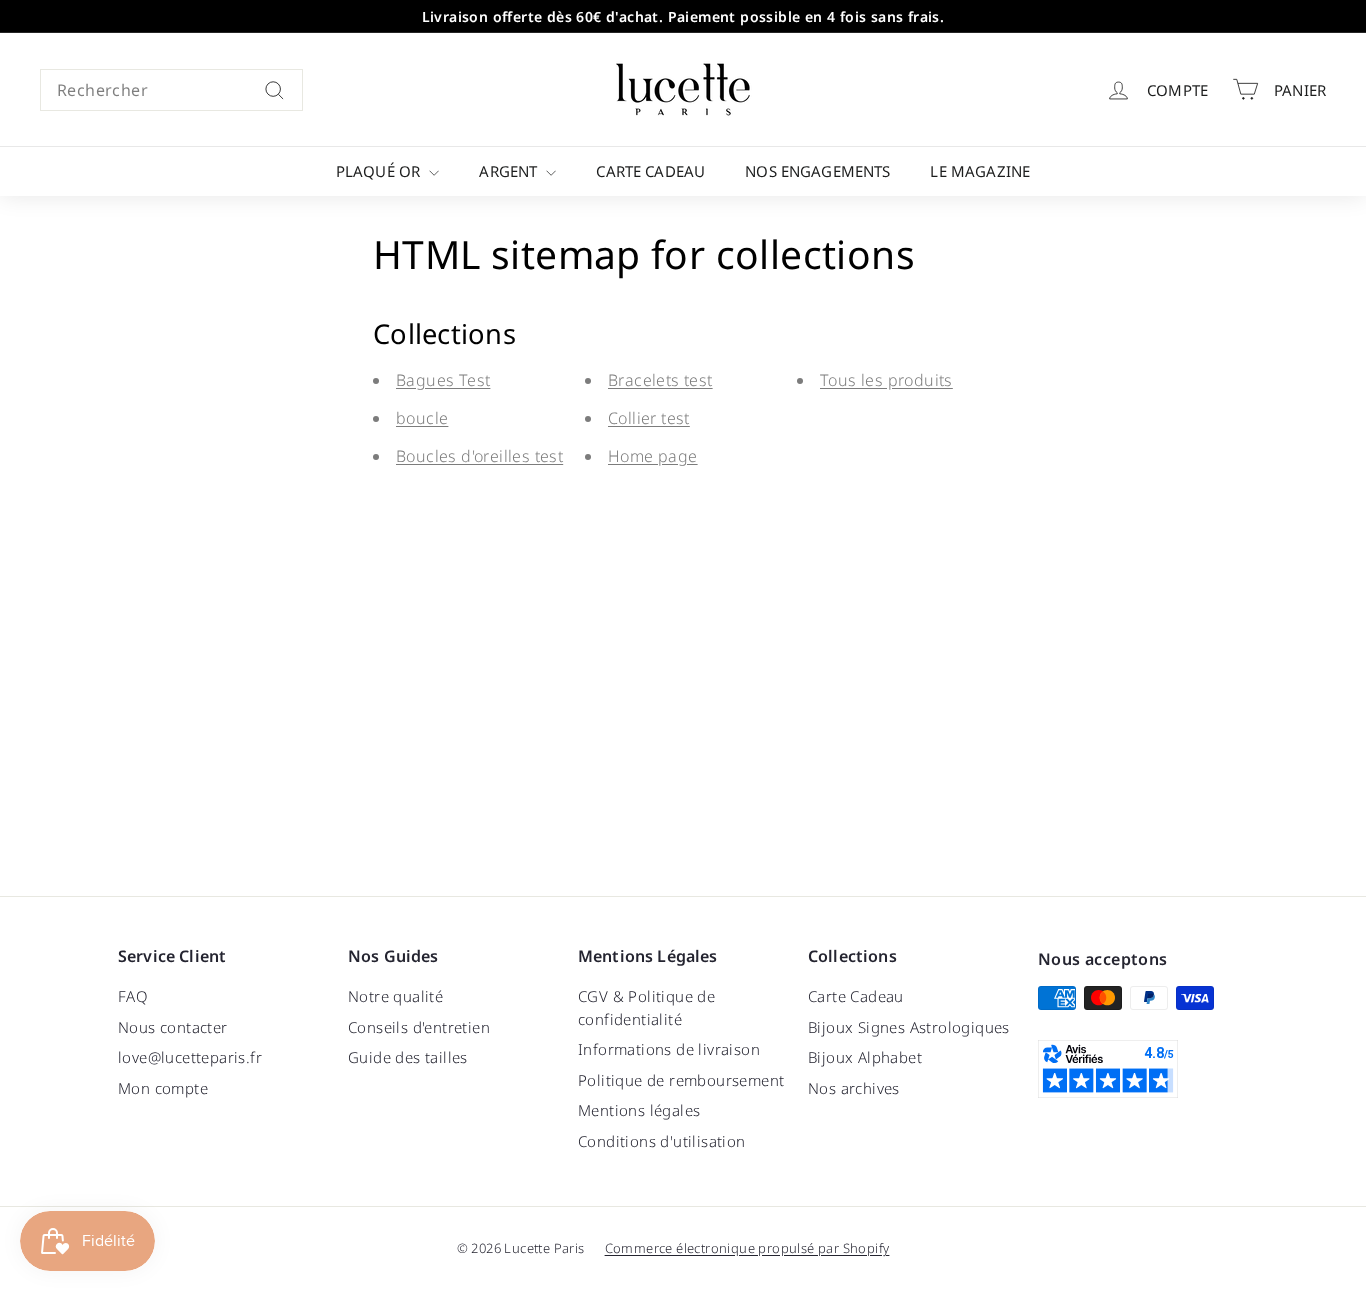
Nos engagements (817, 171)
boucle (422, 418)
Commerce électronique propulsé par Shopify (747, 1248)
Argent (510, 171)
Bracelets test (660, 380)
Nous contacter (173, 1027)
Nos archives (854, 1088)
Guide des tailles (408, 1057)
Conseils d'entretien (419, 1027)
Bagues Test (443, 380)
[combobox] (171, 90)
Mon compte (163, 1088)
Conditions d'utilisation (662, 1141)
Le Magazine (980, 171)
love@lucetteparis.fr (190, 1057)
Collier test (649, 418)
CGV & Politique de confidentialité (646, 1007)
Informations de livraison (669, 1049)
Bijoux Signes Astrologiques (909, 1027)
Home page (653, 456)
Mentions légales (639, 1110)
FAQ (133, 996)
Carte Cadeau (650, 171)
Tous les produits (886, 380)
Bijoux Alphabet (865, 1057)
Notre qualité (395, 996)
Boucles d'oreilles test (479, 456)
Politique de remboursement (681, 1080)
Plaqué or (380, 171)
